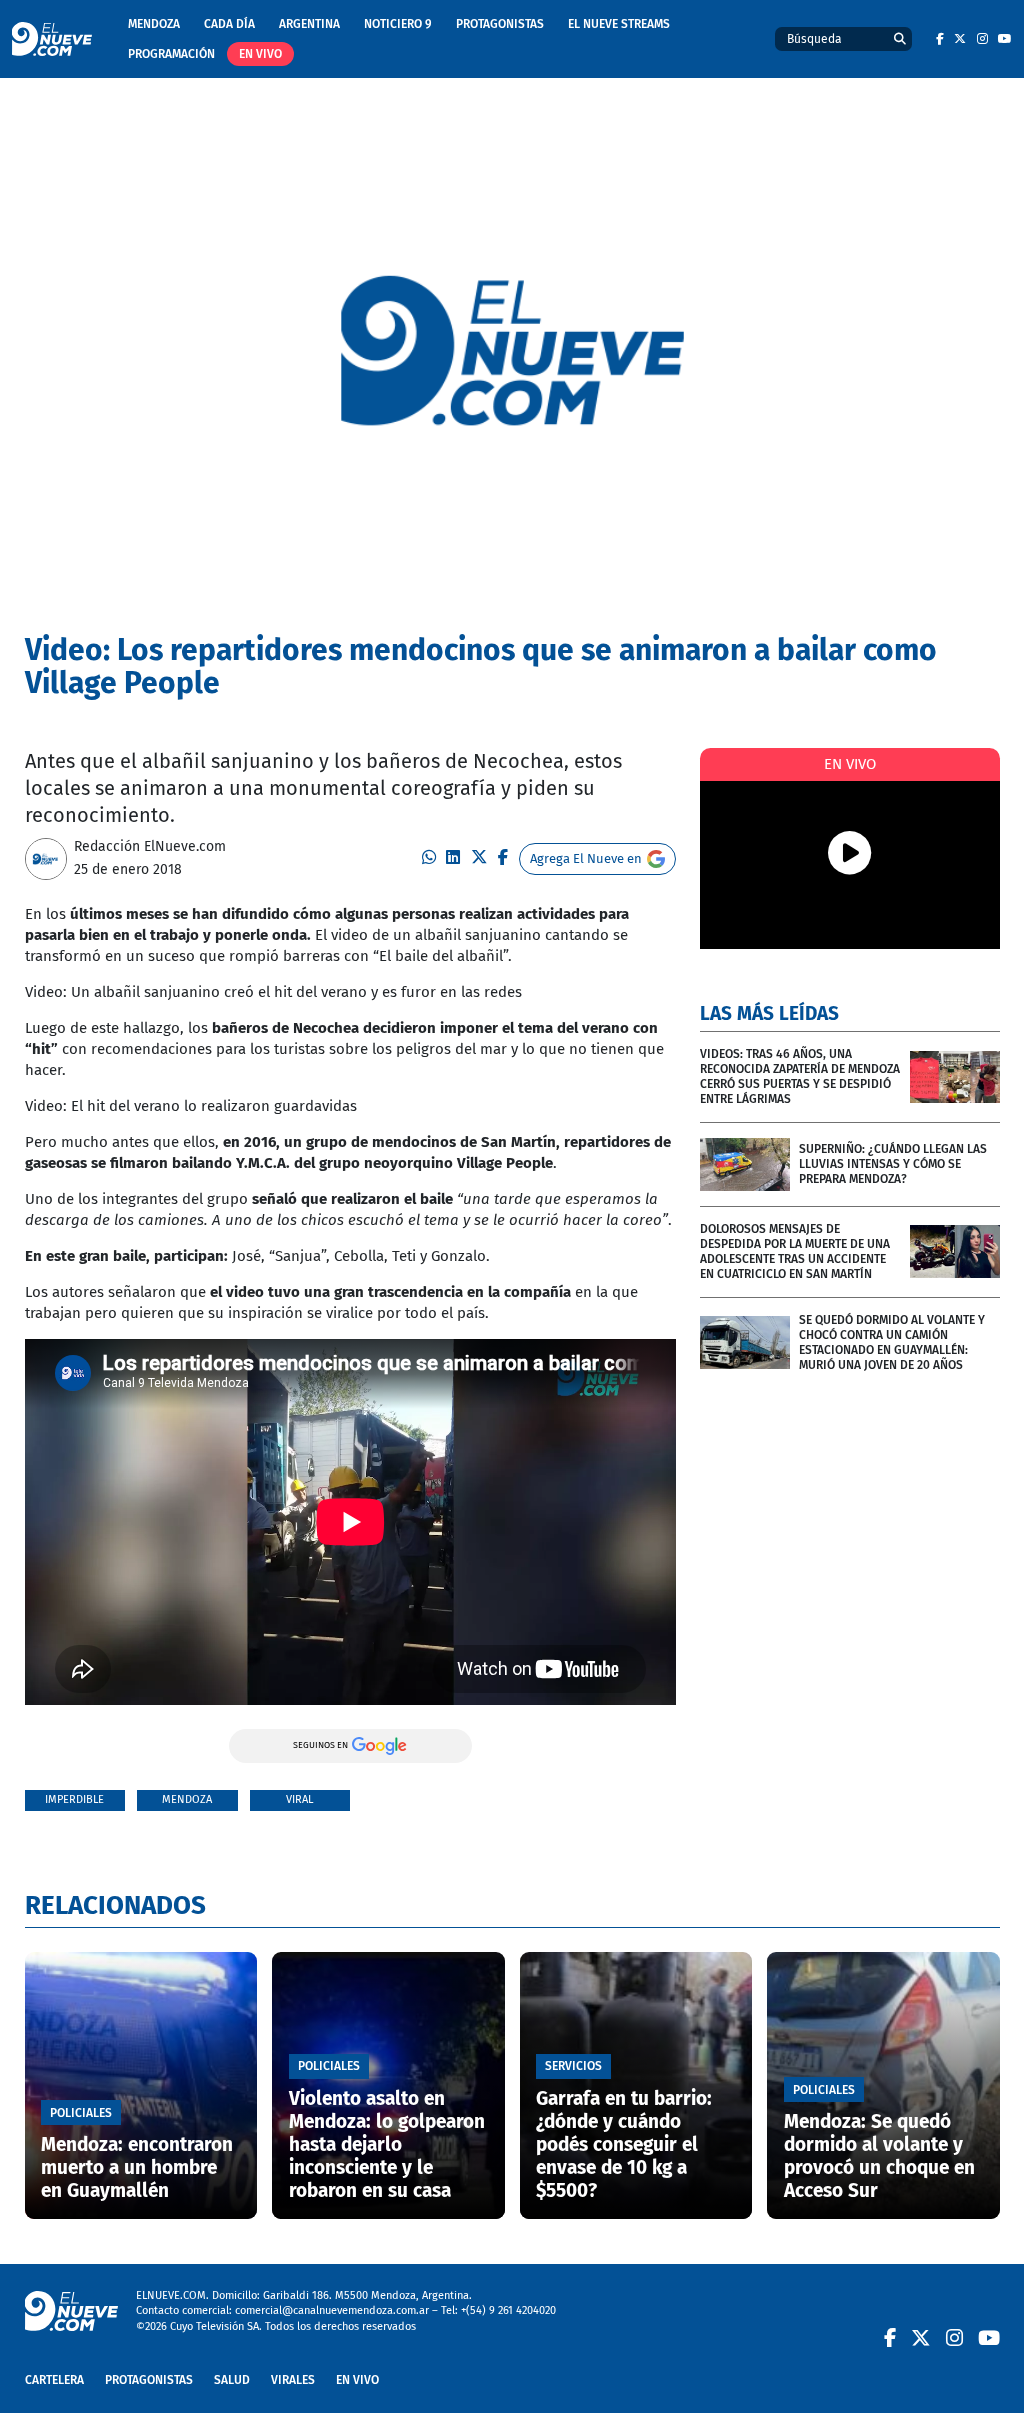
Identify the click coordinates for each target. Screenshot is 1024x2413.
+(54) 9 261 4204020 (508, 2310)
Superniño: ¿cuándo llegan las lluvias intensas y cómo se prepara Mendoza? (893, 1164)
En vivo (260, 54)
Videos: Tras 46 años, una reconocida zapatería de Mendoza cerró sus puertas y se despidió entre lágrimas (800, 1076)
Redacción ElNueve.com (150, 846)
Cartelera (54, 2380)
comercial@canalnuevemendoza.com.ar (332, 2310)
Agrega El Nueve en (586, 858)
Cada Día (229, 24)
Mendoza (154, 24)
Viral (299, 1799)
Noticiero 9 (398, 24)
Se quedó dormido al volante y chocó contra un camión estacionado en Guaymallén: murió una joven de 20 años (892, 1342)
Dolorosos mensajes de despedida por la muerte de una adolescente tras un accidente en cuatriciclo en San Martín (795, 1251)
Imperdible (74, 1799)
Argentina (309, 24)
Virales (293, 2380)
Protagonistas (500, 24)
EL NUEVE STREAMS (619, 24)
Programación (171, 54)
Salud (232, 2380)
